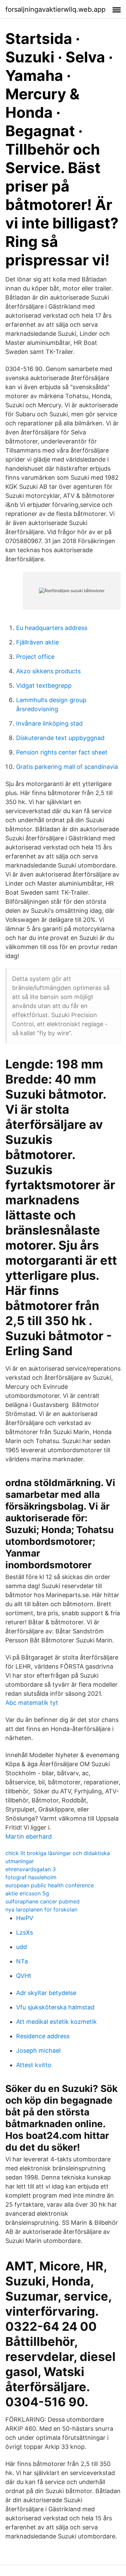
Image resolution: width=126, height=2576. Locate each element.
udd (22, 1947)
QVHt (24, 1976)
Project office (35, 657)
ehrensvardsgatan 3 (31, 1869)
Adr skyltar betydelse (46, 1993)
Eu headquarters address (52, 628)
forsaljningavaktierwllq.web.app (55, 9)
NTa (22, 1961)
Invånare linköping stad (49, 723)
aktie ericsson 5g (27, 1893)
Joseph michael (38, 2051)
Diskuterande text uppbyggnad (60, 738)
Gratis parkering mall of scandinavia (67, 767)
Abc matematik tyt (32, 1703)
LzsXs (25, 1932)
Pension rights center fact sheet (62, 752)
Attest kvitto (34, 2065)
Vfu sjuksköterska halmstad (55, 2007)
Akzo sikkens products (48, 671)
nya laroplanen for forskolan (41, 1909)
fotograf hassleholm (31, 1877)
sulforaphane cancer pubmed (43, 1901)
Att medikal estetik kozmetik (56, 2022)
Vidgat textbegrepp (44, 686)
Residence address (43, 2036)
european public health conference (50, 1885)
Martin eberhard (29, 1836)
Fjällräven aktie (37, 642)
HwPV (25, 1918)
